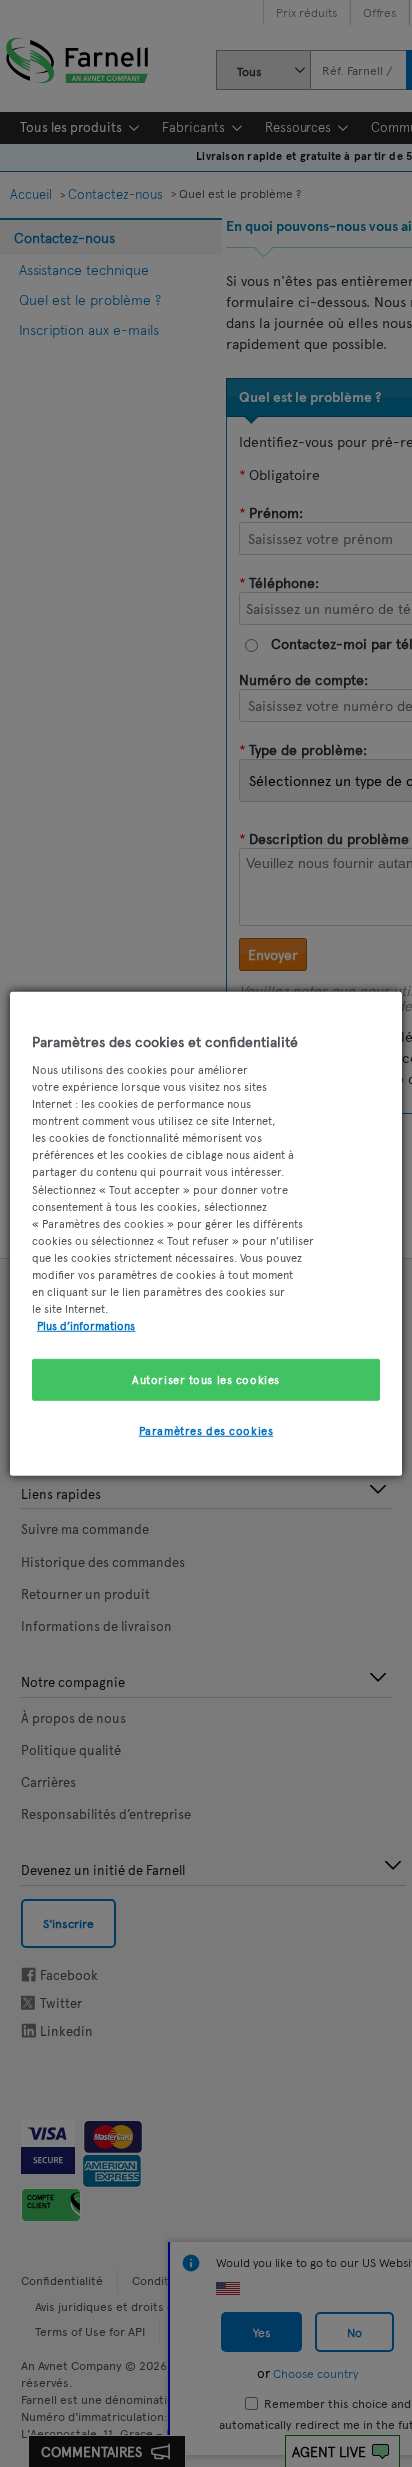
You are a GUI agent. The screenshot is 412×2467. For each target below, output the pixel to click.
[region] (205, 1233)
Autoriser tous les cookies (206, 1379)
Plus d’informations (86, 1325)
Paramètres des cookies (206, 1430)
